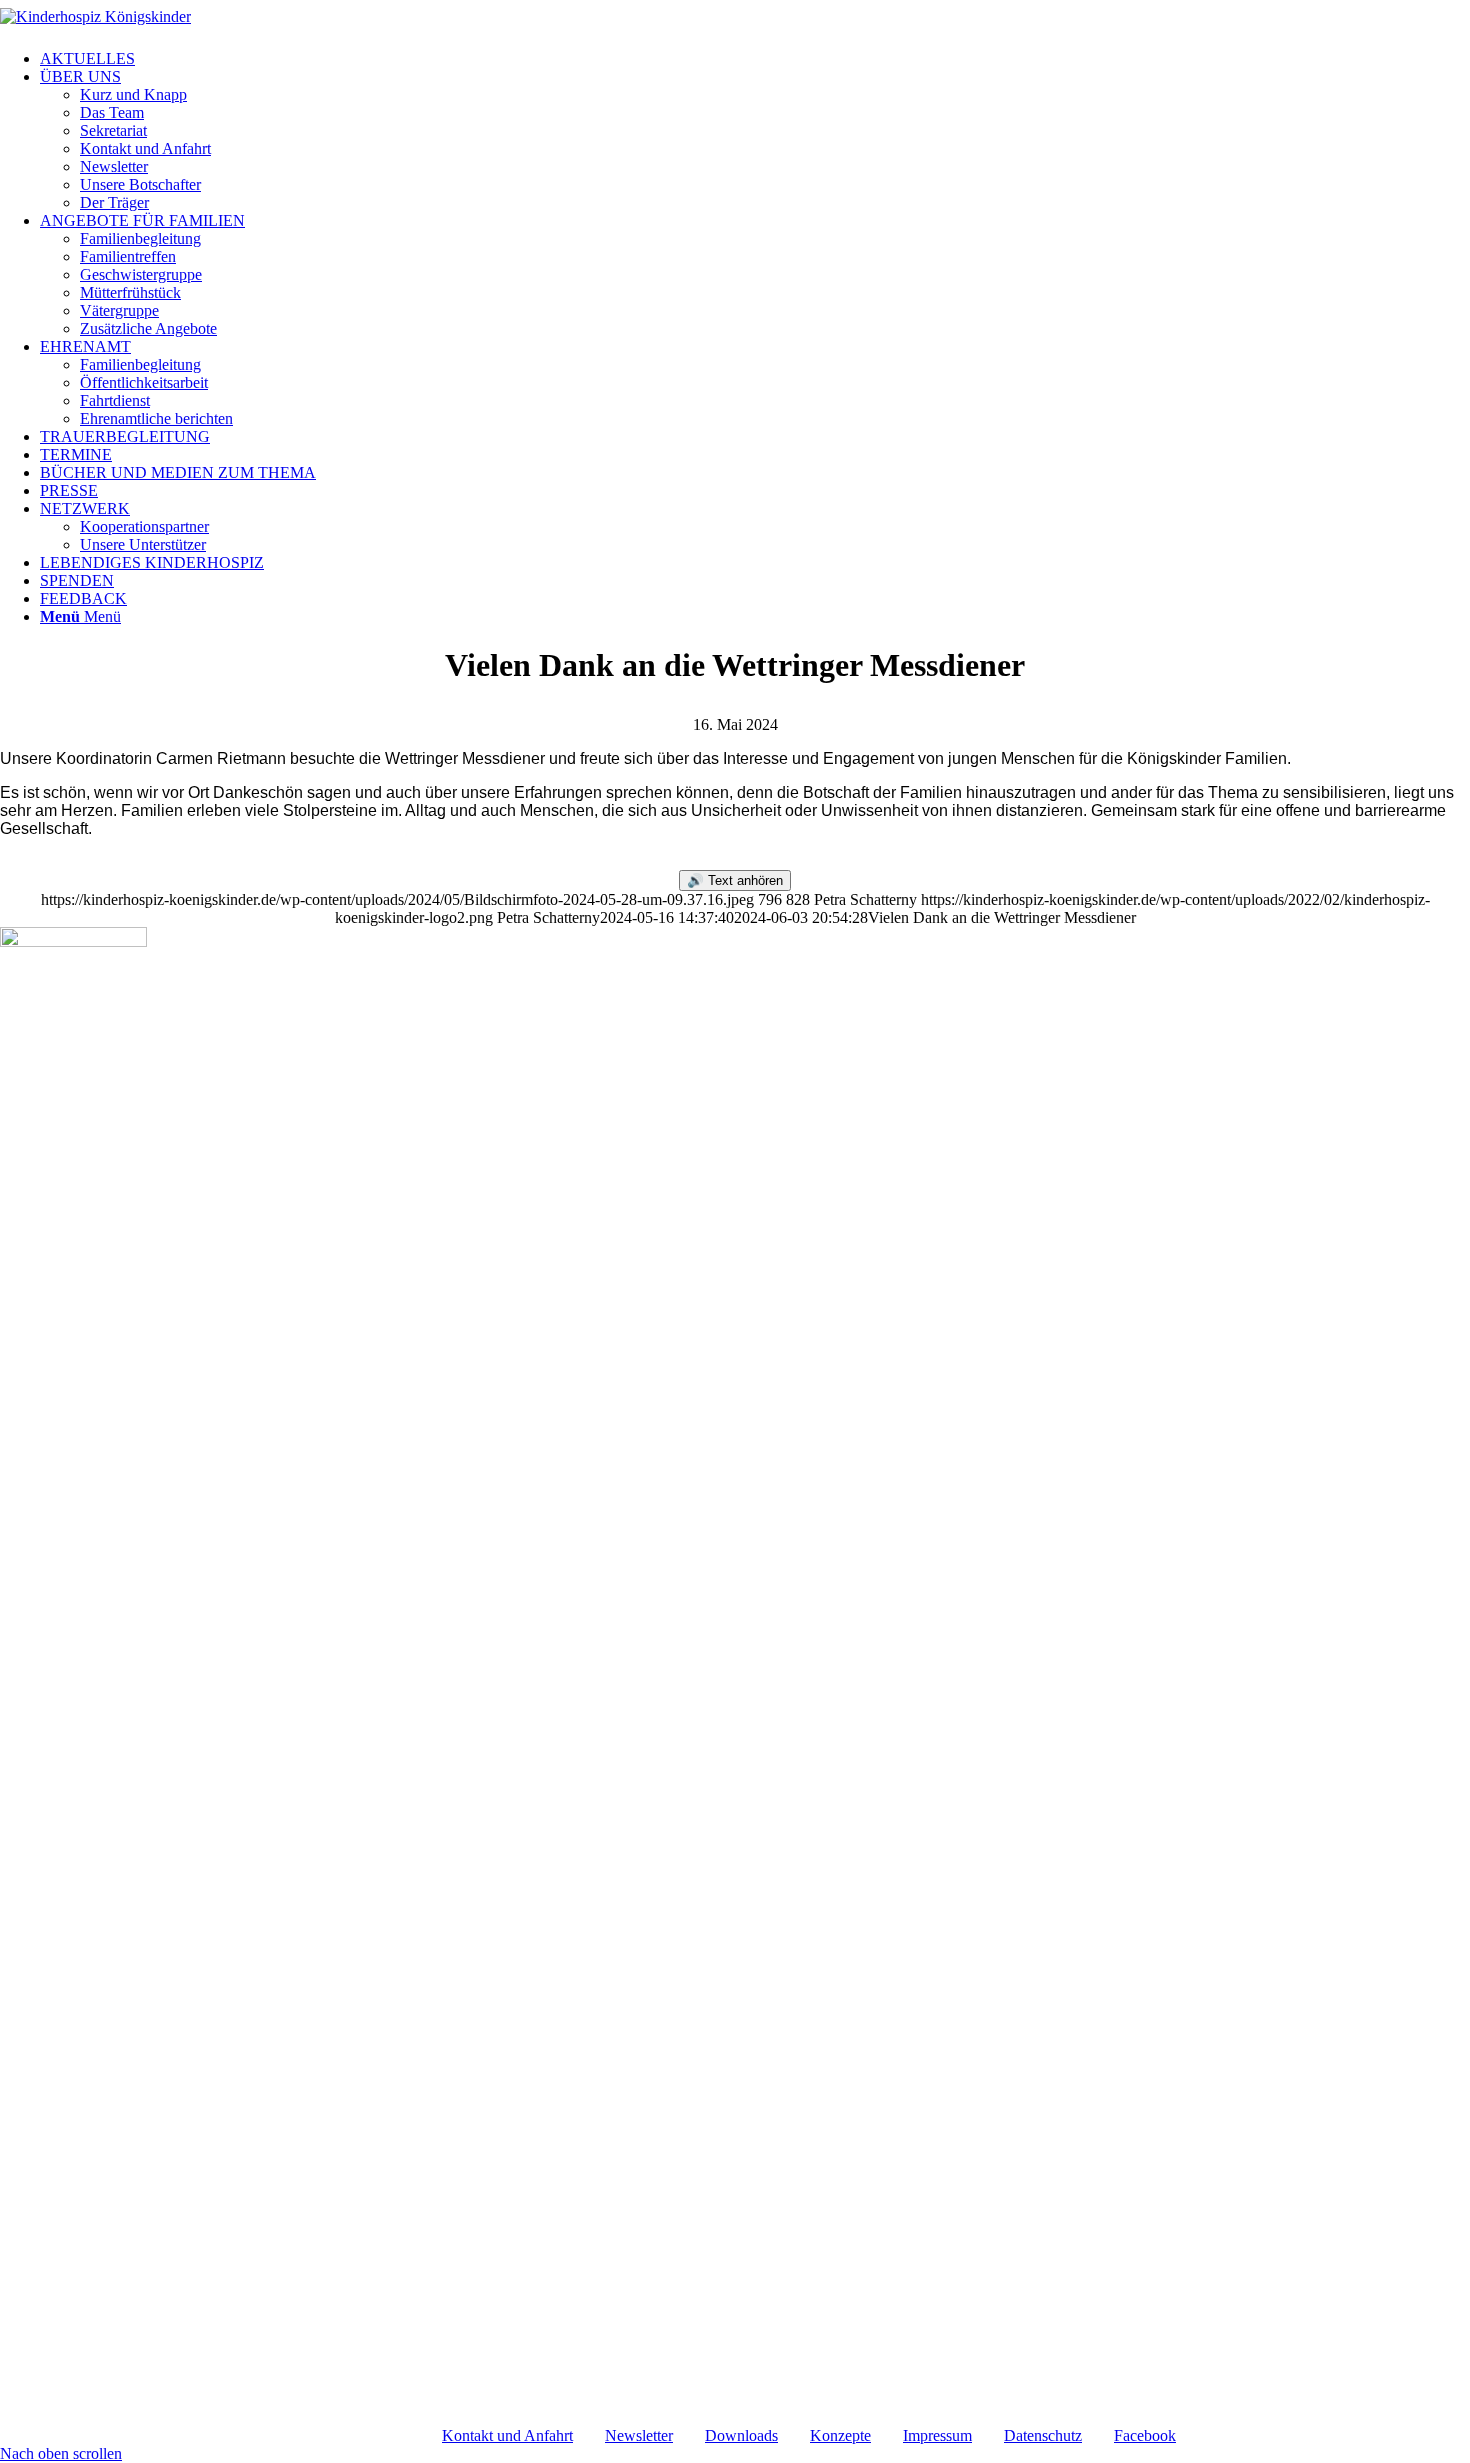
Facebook (1145, 2435)
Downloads (741, 2435)
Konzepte (840, 2435)
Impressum (937, 2435)
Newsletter (639, 2435)
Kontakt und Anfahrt (507, 2435)
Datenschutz (1043, 2435)
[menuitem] (755, 59)
